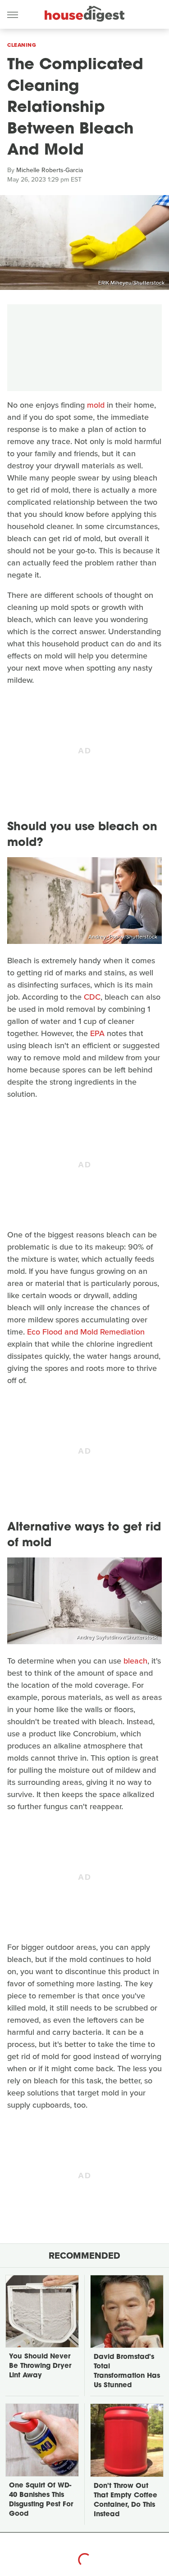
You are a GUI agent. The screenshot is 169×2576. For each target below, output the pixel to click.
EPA (97, 1033)
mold (96, 405)
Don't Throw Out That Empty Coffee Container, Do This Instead (126, 2500)
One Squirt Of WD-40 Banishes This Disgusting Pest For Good (41, 2500)
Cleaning (22, 45)
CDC (92, 997)
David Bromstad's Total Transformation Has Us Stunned (127, 2371)
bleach (135, 1661)
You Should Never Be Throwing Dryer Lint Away (40, 2366)
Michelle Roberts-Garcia (50, 170)
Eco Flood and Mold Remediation (86, 1332)
